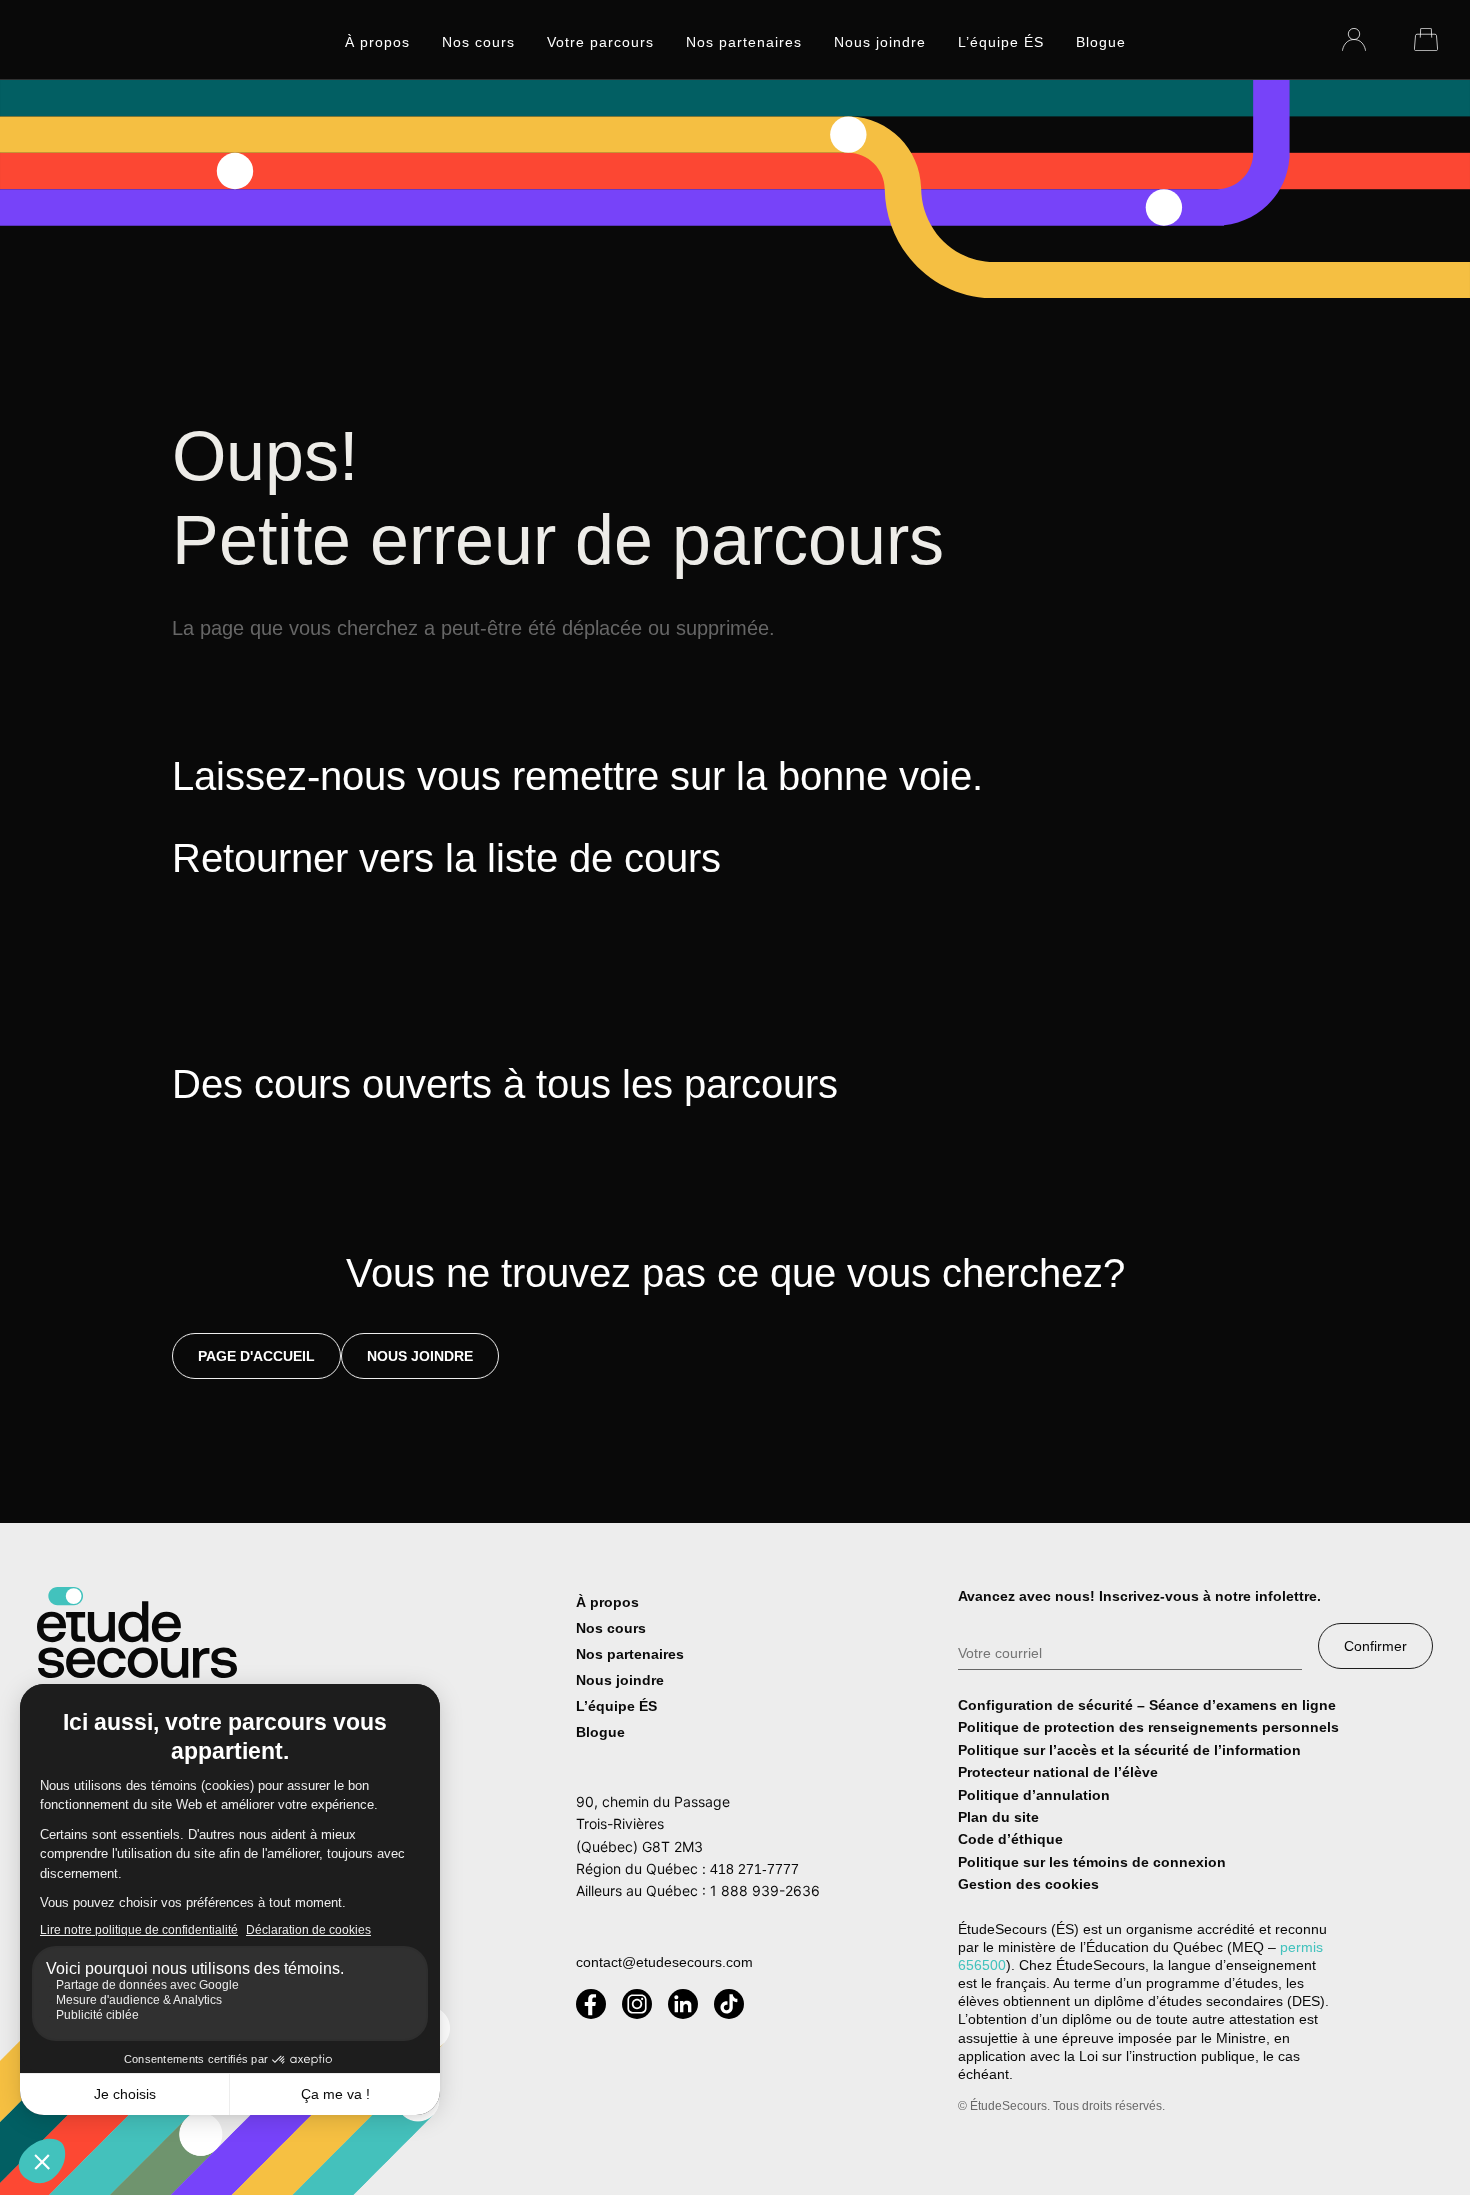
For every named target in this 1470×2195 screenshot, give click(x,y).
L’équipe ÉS (1001, 42)
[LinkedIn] (683, 2004)
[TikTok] (729, 2004)
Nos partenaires (744, 42)
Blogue (1101, 42)
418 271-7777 (754, 1869)
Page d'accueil (256, 1356)
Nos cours (478, 42)
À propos (377, 42)
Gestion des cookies (1028, 1884)
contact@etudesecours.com (664, 1962)
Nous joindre (880, 42)
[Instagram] (637, 2004)
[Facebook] (591, 2004)
